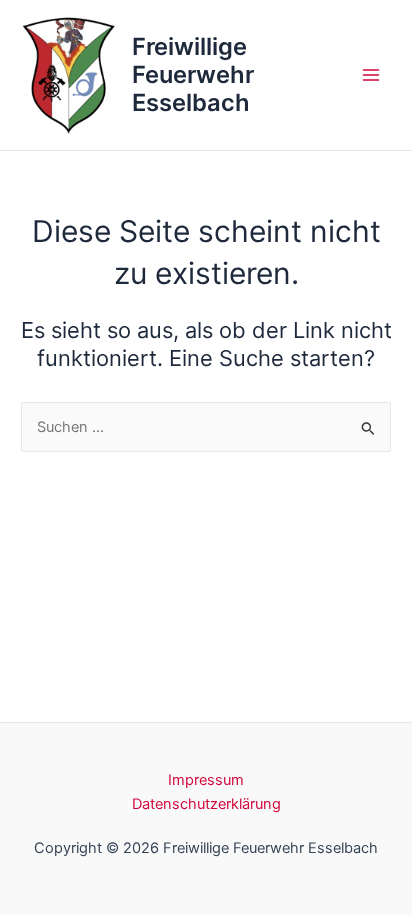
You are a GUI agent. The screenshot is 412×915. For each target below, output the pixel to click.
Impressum (206, 780)
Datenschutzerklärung (206, 804)
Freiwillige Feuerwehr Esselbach (193, 75)
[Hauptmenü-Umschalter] (371, 75)
